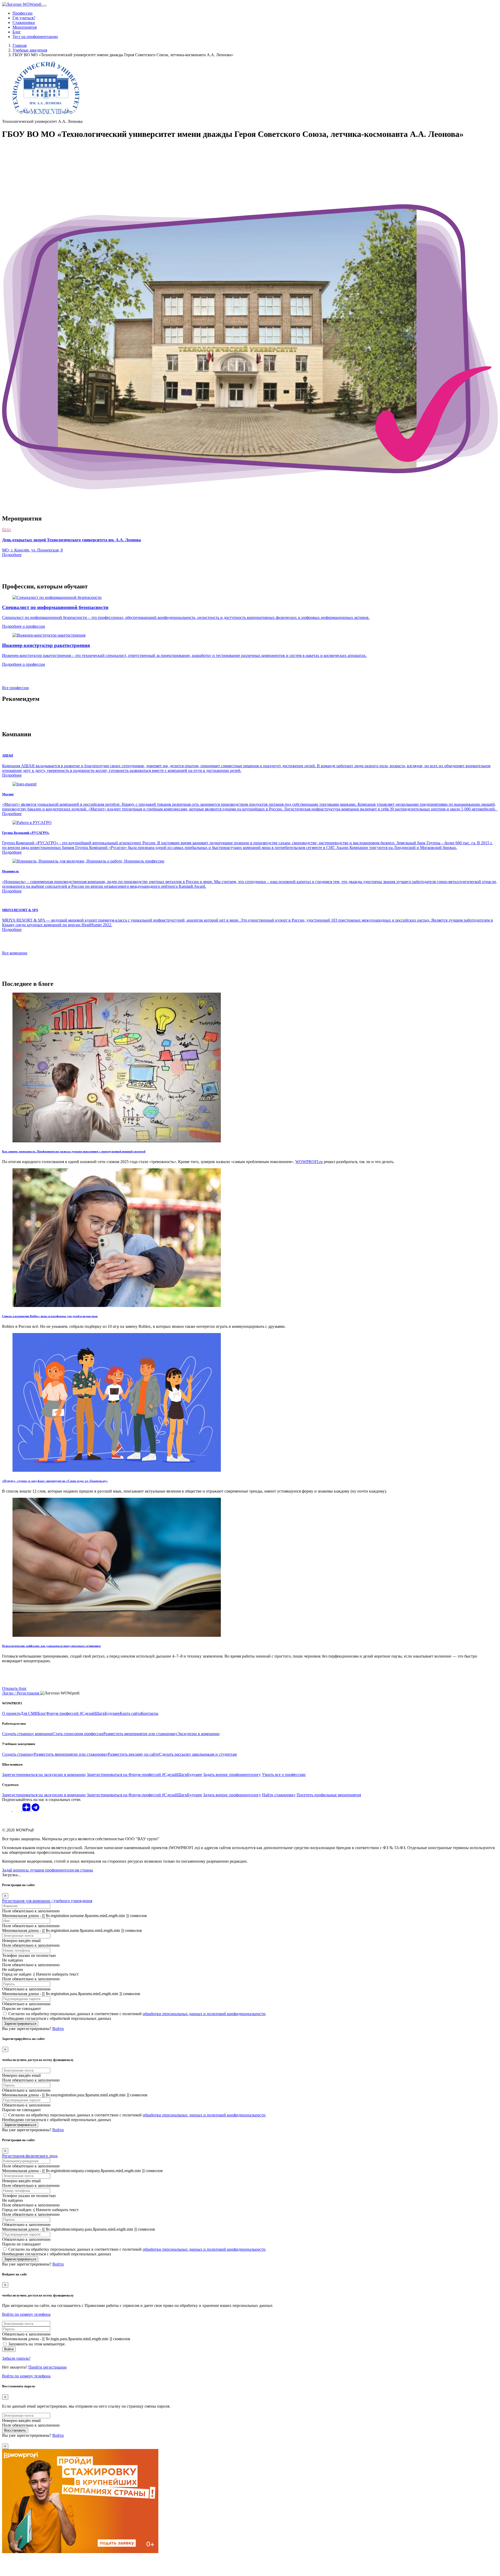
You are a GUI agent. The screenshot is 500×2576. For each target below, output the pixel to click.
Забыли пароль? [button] (16, 2358)
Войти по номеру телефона (26, 2314)
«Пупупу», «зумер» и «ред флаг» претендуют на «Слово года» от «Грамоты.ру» (55, 1481)
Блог (17, 32)
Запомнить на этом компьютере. (37, 2344)
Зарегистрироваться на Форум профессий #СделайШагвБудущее (144, 1775)
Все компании (15, 953)
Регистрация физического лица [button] (30, 2156)
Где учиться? (24, 18)
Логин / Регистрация (21, 1693)
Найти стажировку (279, 1795)
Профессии (23, 13)
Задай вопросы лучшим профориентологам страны (48, 1870)
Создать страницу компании (27, 1734)
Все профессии (15, 688)
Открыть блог (14, 1688)
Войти (9, 2349)
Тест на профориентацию (35, 37)
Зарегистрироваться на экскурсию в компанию (44, 1775)
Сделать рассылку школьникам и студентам (198, 1754)
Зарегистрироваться (20, 2024)
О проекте (11, 1713)
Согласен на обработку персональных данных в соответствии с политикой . (137, 2014)
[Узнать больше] (24, 784)
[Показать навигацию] (45, 6)
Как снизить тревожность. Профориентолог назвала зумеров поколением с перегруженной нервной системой (74, 1151)
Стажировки (24, 23)
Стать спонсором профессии (78, 1734)
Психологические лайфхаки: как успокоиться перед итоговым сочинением (51, 1646)
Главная (20, 45)
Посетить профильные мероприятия (329, 1795)
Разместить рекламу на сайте (133, 1754)
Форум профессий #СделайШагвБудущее (83, 1713)
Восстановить (15, 2430)
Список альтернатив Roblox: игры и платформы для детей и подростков (50, 1316)
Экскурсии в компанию (198, 1734)
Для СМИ (29, 1713)
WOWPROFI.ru (309, 1162)
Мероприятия (25, 27)
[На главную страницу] (22, 4)
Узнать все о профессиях (284, 1775)
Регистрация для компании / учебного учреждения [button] (47, 1901)
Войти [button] (58, 2029)
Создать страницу (18, 1754)
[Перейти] (117, 1141)
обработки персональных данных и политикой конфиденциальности (204, 2014)
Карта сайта (130, 1713)
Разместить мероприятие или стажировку (140, 1734)
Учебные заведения (30, 50)
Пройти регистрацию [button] (48, 2367)
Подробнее (12, 775)
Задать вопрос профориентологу (232, 1775)
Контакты (150, 1713)
